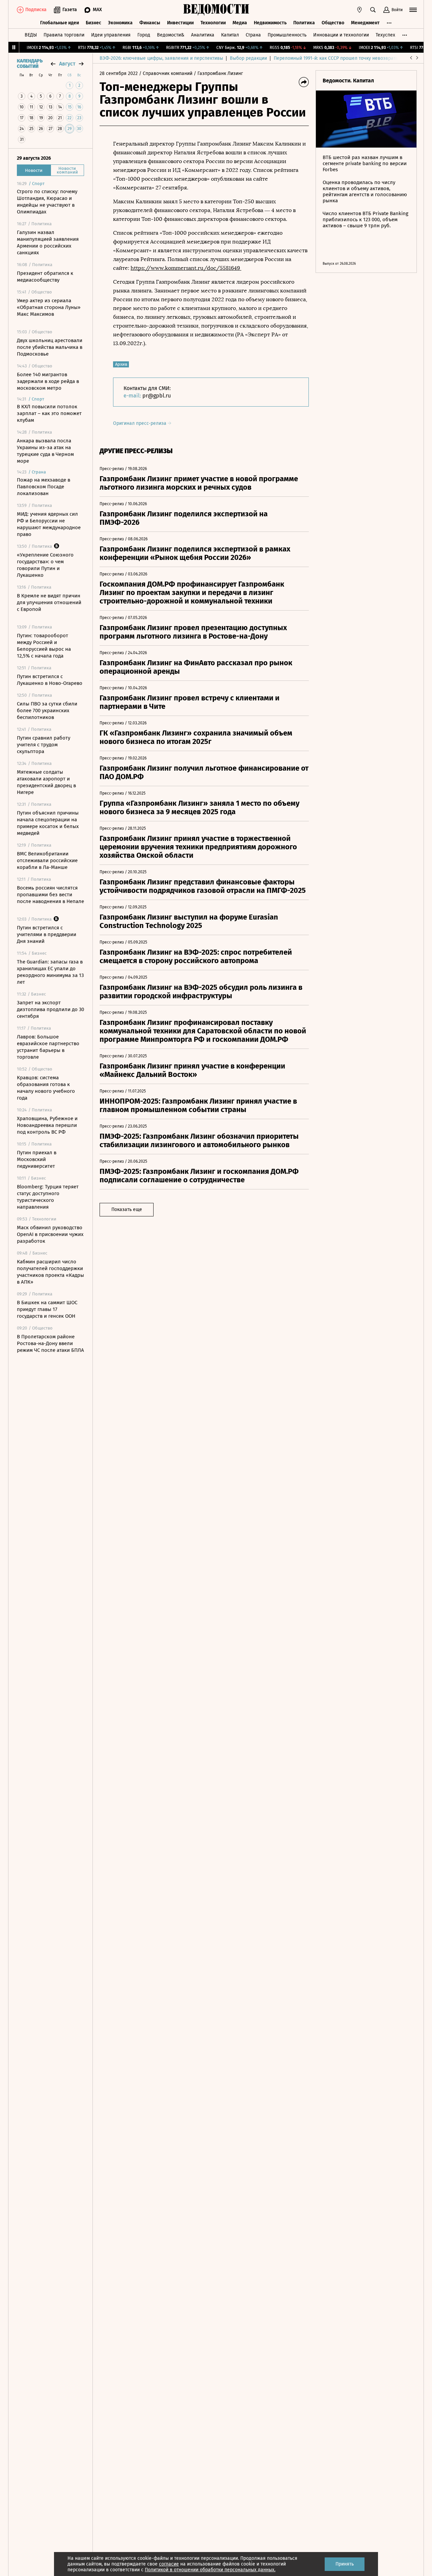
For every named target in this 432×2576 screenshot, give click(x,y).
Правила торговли (64, 35)
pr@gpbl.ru (157, 396)
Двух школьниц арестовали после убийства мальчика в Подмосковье (50, 347)
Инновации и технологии (341, 35)
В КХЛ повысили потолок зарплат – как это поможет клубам (49, 413)
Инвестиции (180, 23)
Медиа (240, 23)
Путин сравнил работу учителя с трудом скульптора (44, 745)
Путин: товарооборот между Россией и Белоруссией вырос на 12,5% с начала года (44, 646)
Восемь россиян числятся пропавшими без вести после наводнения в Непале (50, 895)
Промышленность (287, 35)
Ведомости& (171, 35)
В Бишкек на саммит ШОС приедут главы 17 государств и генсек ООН (47, 1309)
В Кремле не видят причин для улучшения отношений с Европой (49, 602)
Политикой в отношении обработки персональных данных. (210, 2570)
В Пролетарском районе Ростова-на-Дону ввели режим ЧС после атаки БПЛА (50, 1343)
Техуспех (385, 35)
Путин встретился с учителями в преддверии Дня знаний (47, 934)
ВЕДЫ (31, 35)
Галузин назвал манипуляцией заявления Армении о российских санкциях (48, 242)
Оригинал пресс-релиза (140, 423)
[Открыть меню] (413, 10)
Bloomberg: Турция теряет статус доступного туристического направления (48, 1197)
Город (144, 35)
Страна (253, 35)
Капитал (230, 35)
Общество (333, 23)
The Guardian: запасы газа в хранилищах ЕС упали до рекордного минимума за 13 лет (50, 972)
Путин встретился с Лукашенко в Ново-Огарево (50, 680)
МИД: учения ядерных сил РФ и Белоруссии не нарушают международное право (49, 524)
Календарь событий (30, 64)
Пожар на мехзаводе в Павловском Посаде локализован (44, 487)
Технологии (213, 23)
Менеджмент (365, 23)
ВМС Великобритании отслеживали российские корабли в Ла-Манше (47, 860)
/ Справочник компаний (166, 73)
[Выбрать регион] (359, 10)
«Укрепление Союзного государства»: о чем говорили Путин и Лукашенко (45, 565)
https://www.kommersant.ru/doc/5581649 (186, 268)
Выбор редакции (248, 58)
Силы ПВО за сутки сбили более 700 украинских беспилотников (47, 711)
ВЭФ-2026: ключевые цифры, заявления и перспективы (161, 58)
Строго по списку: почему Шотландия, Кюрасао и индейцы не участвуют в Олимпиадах (47, 202)
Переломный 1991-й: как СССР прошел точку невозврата (336, 58)
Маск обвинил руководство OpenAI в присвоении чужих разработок (50, 1234)
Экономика (120, 23)
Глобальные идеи (60, 23)
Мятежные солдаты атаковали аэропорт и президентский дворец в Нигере (46, 782)
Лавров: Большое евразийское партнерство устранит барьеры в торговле (48, 1047)
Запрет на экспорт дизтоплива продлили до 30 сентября (50, 1009)
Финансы (150, 23)
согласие (169, 2564)
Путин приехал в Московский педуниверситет (37, 1159)
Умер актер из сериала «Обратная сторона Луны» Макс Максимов (49, 307)
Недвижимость (270, 23)
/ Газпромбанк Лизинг (218, 73)
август (67, 64)
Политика (304, 23)
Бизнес (93, 23)
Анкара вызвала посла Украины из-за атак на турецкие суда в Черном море (45, 451)
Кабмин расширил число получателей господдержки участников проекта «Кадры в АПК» (50, 1272)
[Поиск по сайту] (373, 10)
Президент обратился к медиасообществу (45, 277)
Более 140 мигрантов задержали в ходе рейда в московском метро (48, 381)
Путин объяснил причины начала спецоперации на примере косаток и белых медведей (48, 823)
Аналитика (203, 35)
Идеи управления (111, 35)
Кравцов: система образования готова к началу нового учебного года (46, 1088)
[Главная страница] (216, 10)
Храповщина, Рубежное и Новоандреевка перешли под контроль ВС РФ (47, 1125)
